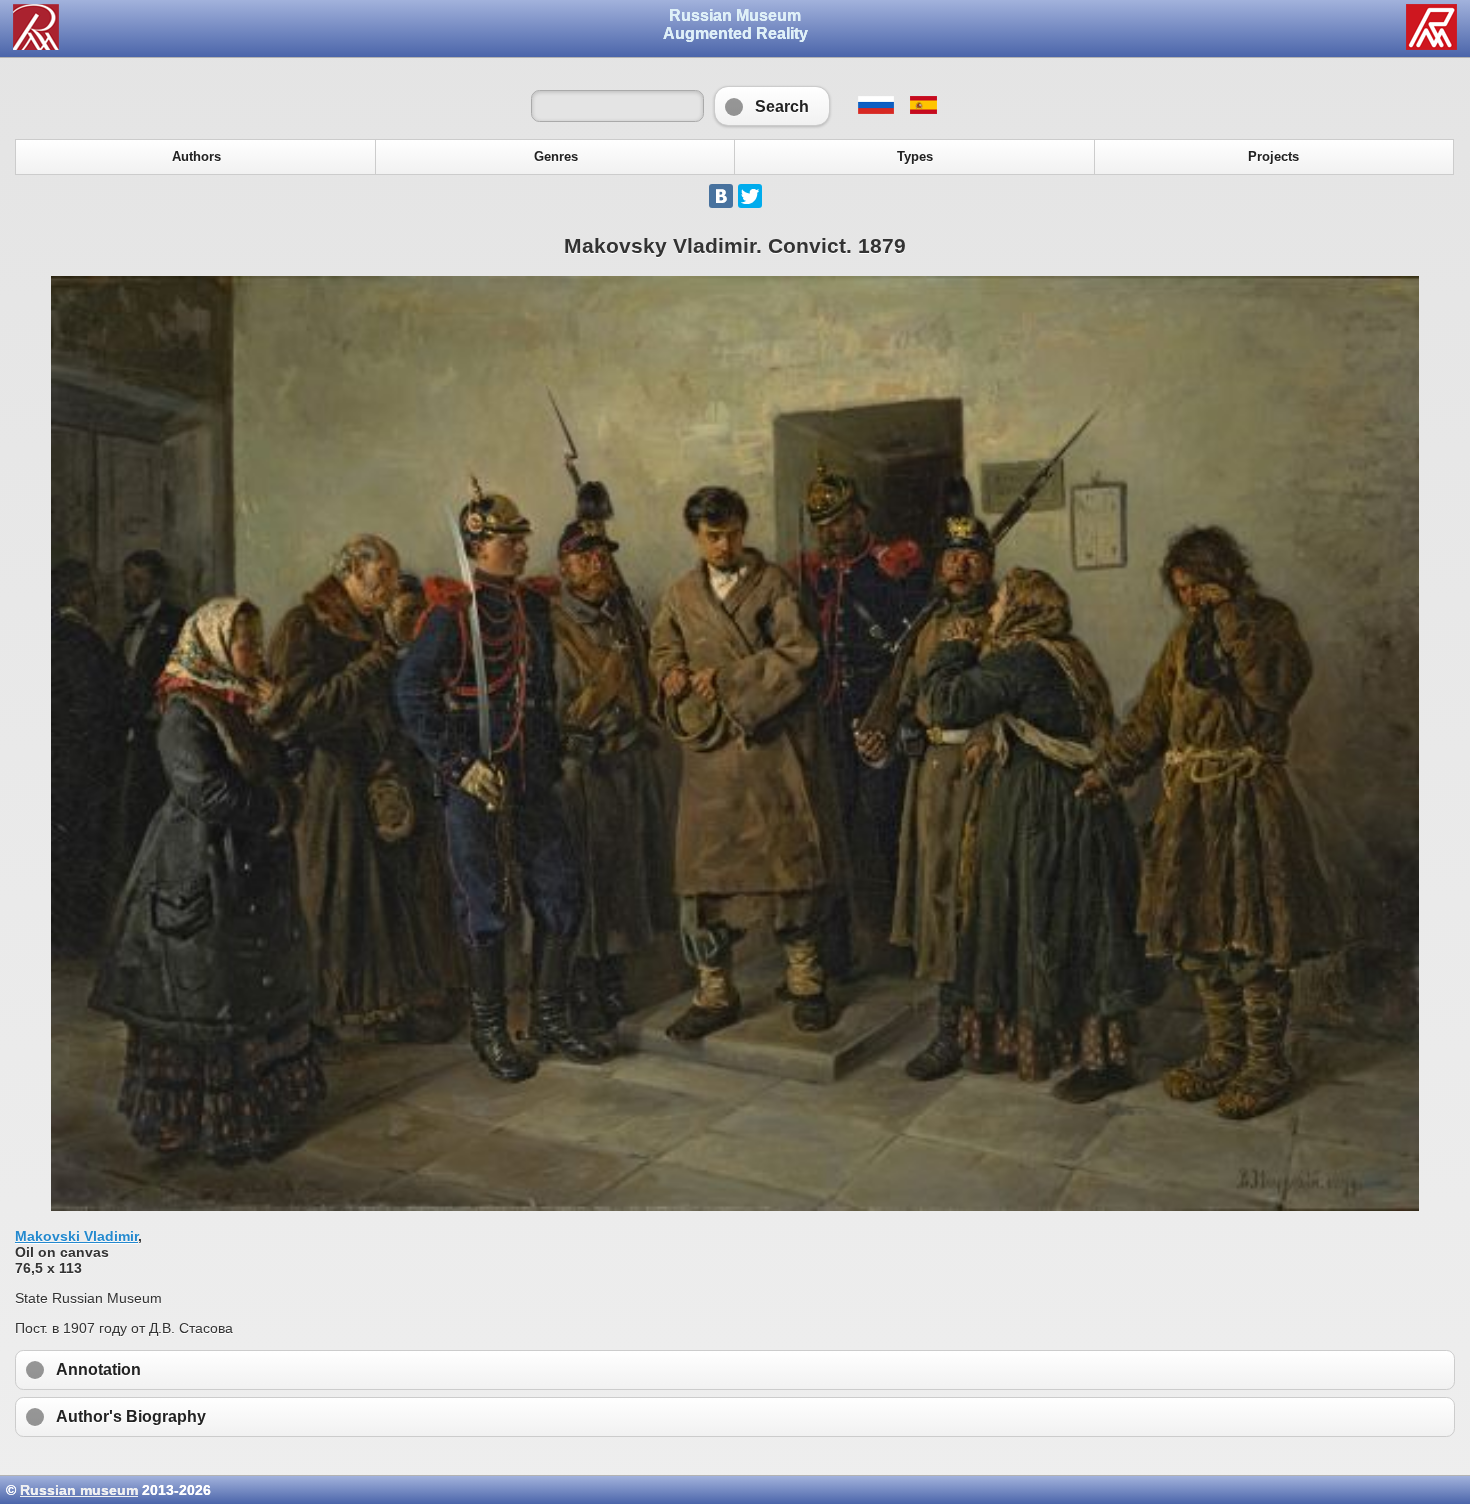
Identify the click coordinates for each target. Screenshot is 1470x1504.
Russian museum (79, 1490)
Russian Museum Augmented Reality (735, 24)
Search (772, 106)
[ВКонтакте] (721, 196)
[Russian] (875, 109)
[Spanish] (922, 109)
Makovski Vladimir (76, 1236)
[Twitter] (750, 196)
